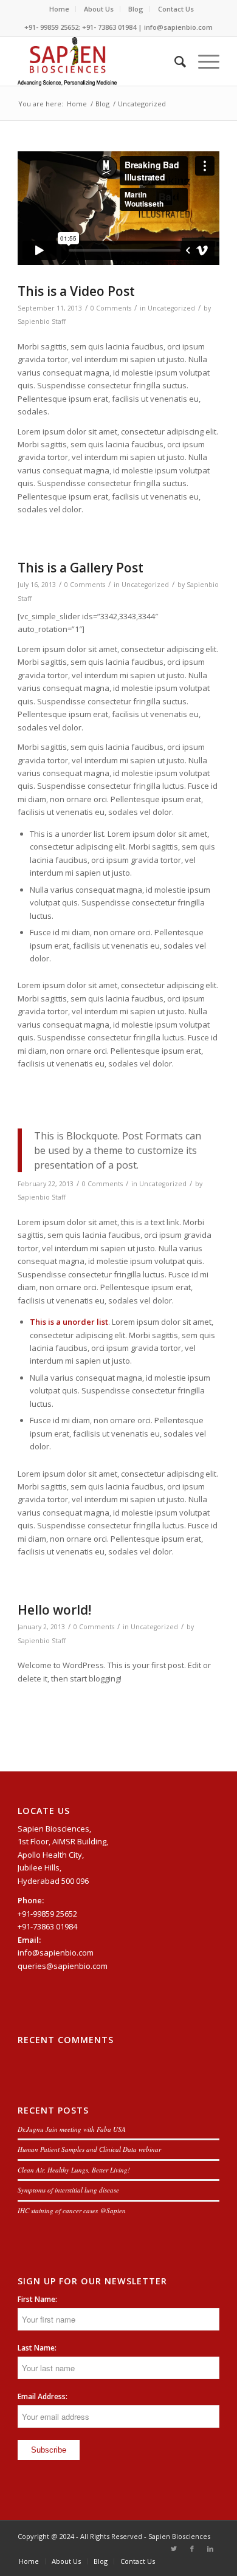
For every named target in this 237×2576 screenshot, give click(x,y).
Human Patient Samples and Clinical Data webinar (89, 2149)
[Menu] (203, 61)
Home (59, 9)
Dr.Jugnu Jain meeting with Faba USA (72, 2129)
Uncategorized (171, 308)
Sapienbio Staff (42, 321)
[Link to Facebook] (192, 2549)
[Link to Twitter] (174, 2549)
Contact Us (176, 9)
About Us (99, 9)
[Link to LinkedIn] (210, 2549)
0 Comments (111, 308)
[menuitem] (60, 9)
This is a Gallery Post (81, 568)
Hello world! (54, 1610)
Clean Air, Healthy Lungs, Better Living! (74, 2170)
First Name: (37, 2299)
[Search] (174, 61)
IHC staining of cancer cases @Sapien (72, 2210)
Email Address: (43, 2396)
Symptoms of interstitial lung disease (68, 2190)
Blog (136, 9)
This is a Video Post (76, 291)
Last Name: (37, 2348)
